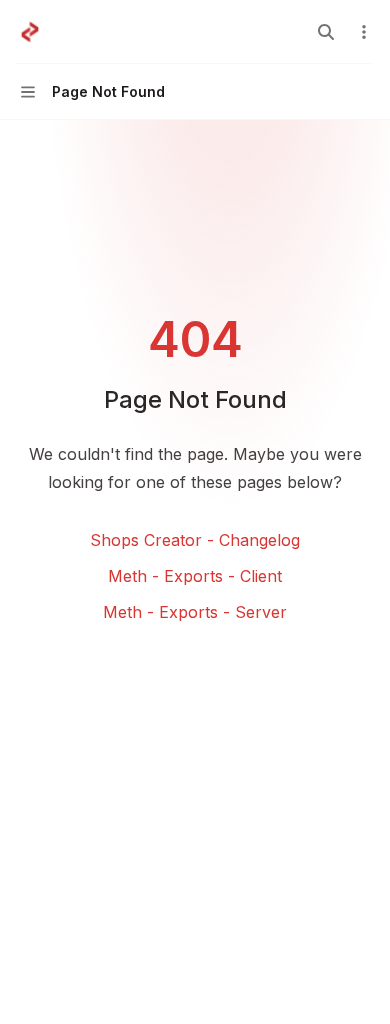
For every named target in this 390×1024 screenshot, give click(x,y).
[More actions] (364, 32)
